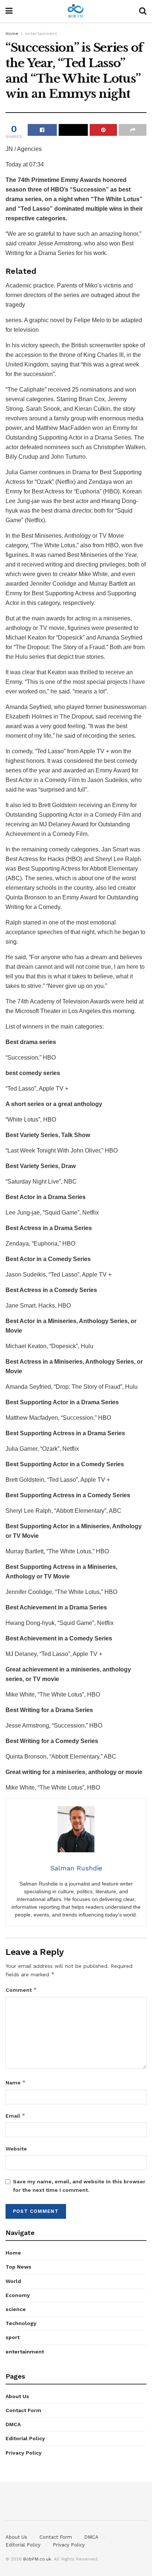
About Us (17, 2396)
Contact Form (23, 2410)
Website (16, 2149)
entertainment (41, 34)
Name (16, 2082)
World (13, 2281)
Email (15, 2116)
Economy (18, 2295)
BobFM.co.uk (37, 2559)
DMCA (13, 2424)
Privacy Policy (24, 2453)
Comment (21, 1990)
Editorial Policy (25, 2438)
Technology (21, 2323)
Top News (18, 2267)
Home (12, 34)
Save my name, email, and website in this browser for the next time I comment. (79, 2186)
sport (13, 2337)
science (16, 2309)
